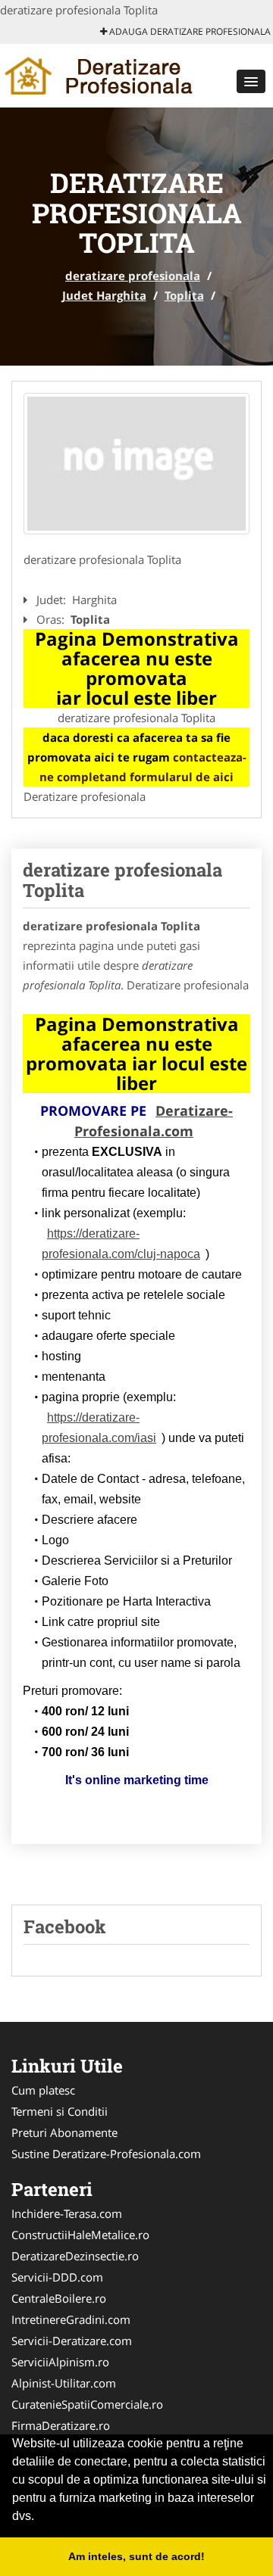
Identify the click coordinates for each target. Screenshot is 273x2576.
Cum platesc (43, 2090)
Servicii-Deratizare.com (72, 2341)
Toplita (184, 295)
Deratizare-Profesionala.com (154, 1121)
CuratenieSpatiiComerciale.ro (87, 2404)
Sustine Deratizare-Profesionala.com (106, 2154)
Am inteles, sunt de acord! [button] (136, 2556)
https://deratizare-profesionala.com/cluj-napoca (121, 1244)
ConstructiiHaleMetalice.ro (80, 2235)
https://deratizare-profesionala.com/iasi (99, 1428)
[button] (251, 81)
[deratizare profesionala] (100, 74)
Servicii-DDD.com (57, 2277)
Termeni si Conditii (60, 2111)
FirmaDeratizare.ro (61, 2425)
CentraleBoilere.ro (59, 2298)
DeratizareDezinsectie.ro (75, 2256)
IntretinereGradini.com (71, 2319)
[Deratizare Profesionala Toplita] (136, 464)
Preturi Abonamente (64, 2132)
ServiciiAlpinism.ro (60, 2362)
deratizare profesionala (133, 276)
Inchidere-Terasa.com (67, 2213)
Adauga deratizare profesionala (189, 31)
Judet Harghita (104, 295)
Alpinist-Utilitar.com (64, 2383)
